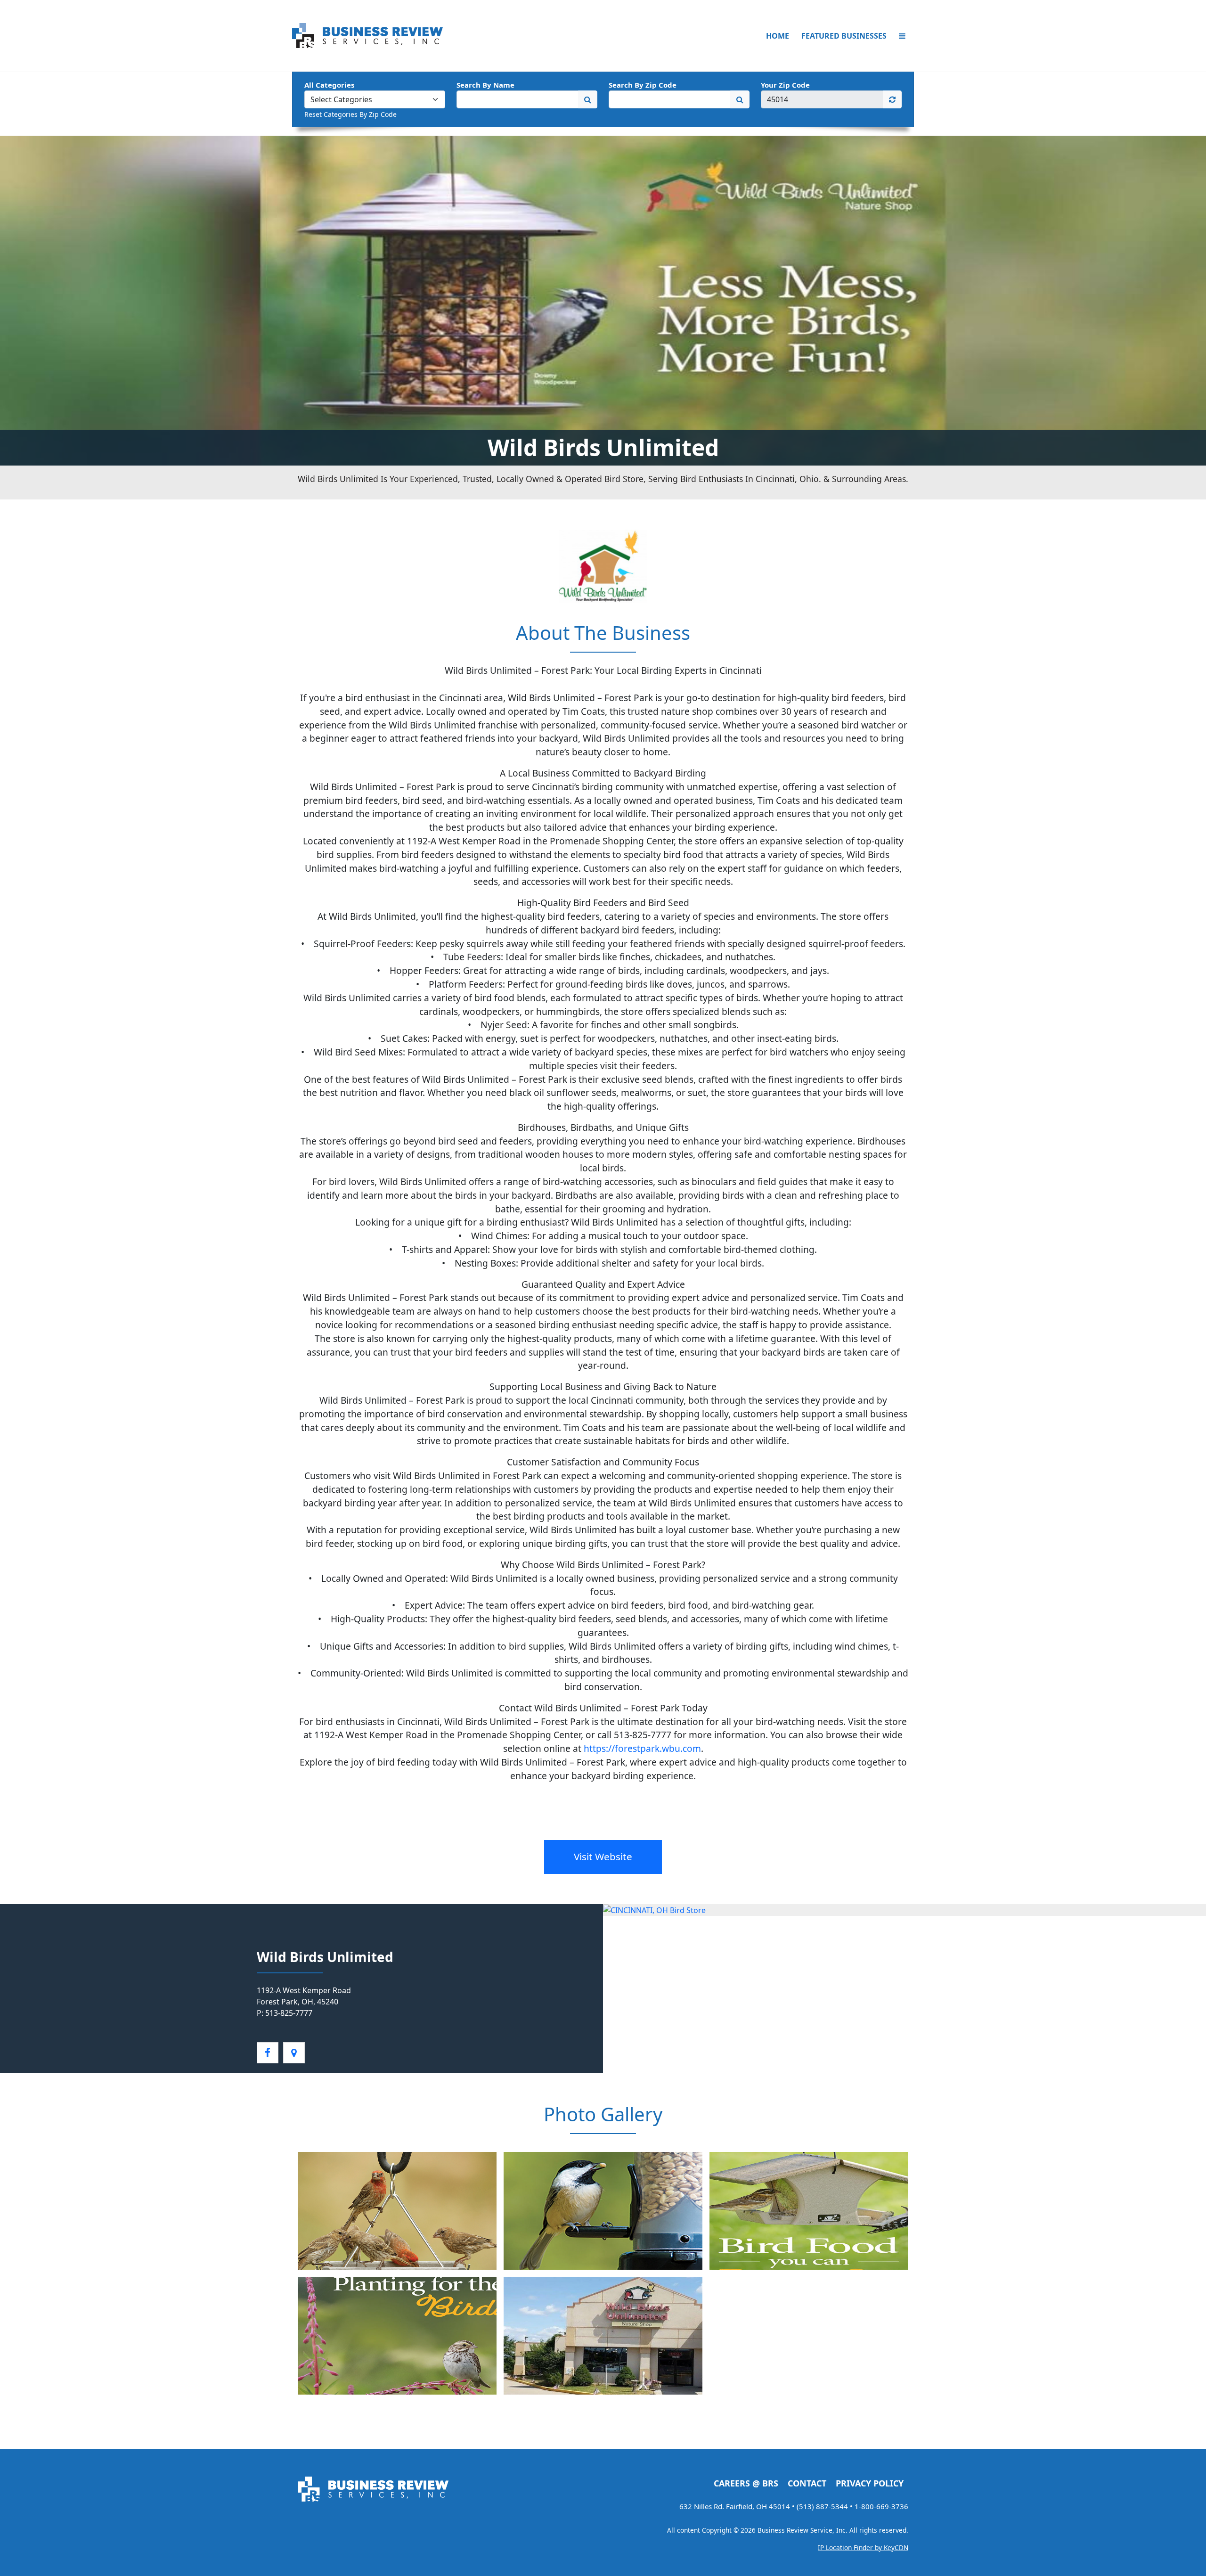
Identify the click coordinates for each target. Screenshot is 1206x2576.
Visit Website (603, 1856)
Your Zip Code (785, 85)
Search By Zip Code (643, 85)
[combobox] (375, 99)
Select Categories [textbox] (341, 99)
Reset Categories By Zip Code (350, 114)
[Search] (588, 99)
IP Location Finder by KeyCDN (863, 2547)
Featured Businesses (844, 36)
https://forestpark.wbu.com (642, 1748)
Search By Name (485, 85)
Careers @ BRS (746, 2483)
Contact (807, 2483)
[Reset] (892, 99)
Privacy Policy (870, 2483)
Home (778, 36)
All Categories (329, 85)
